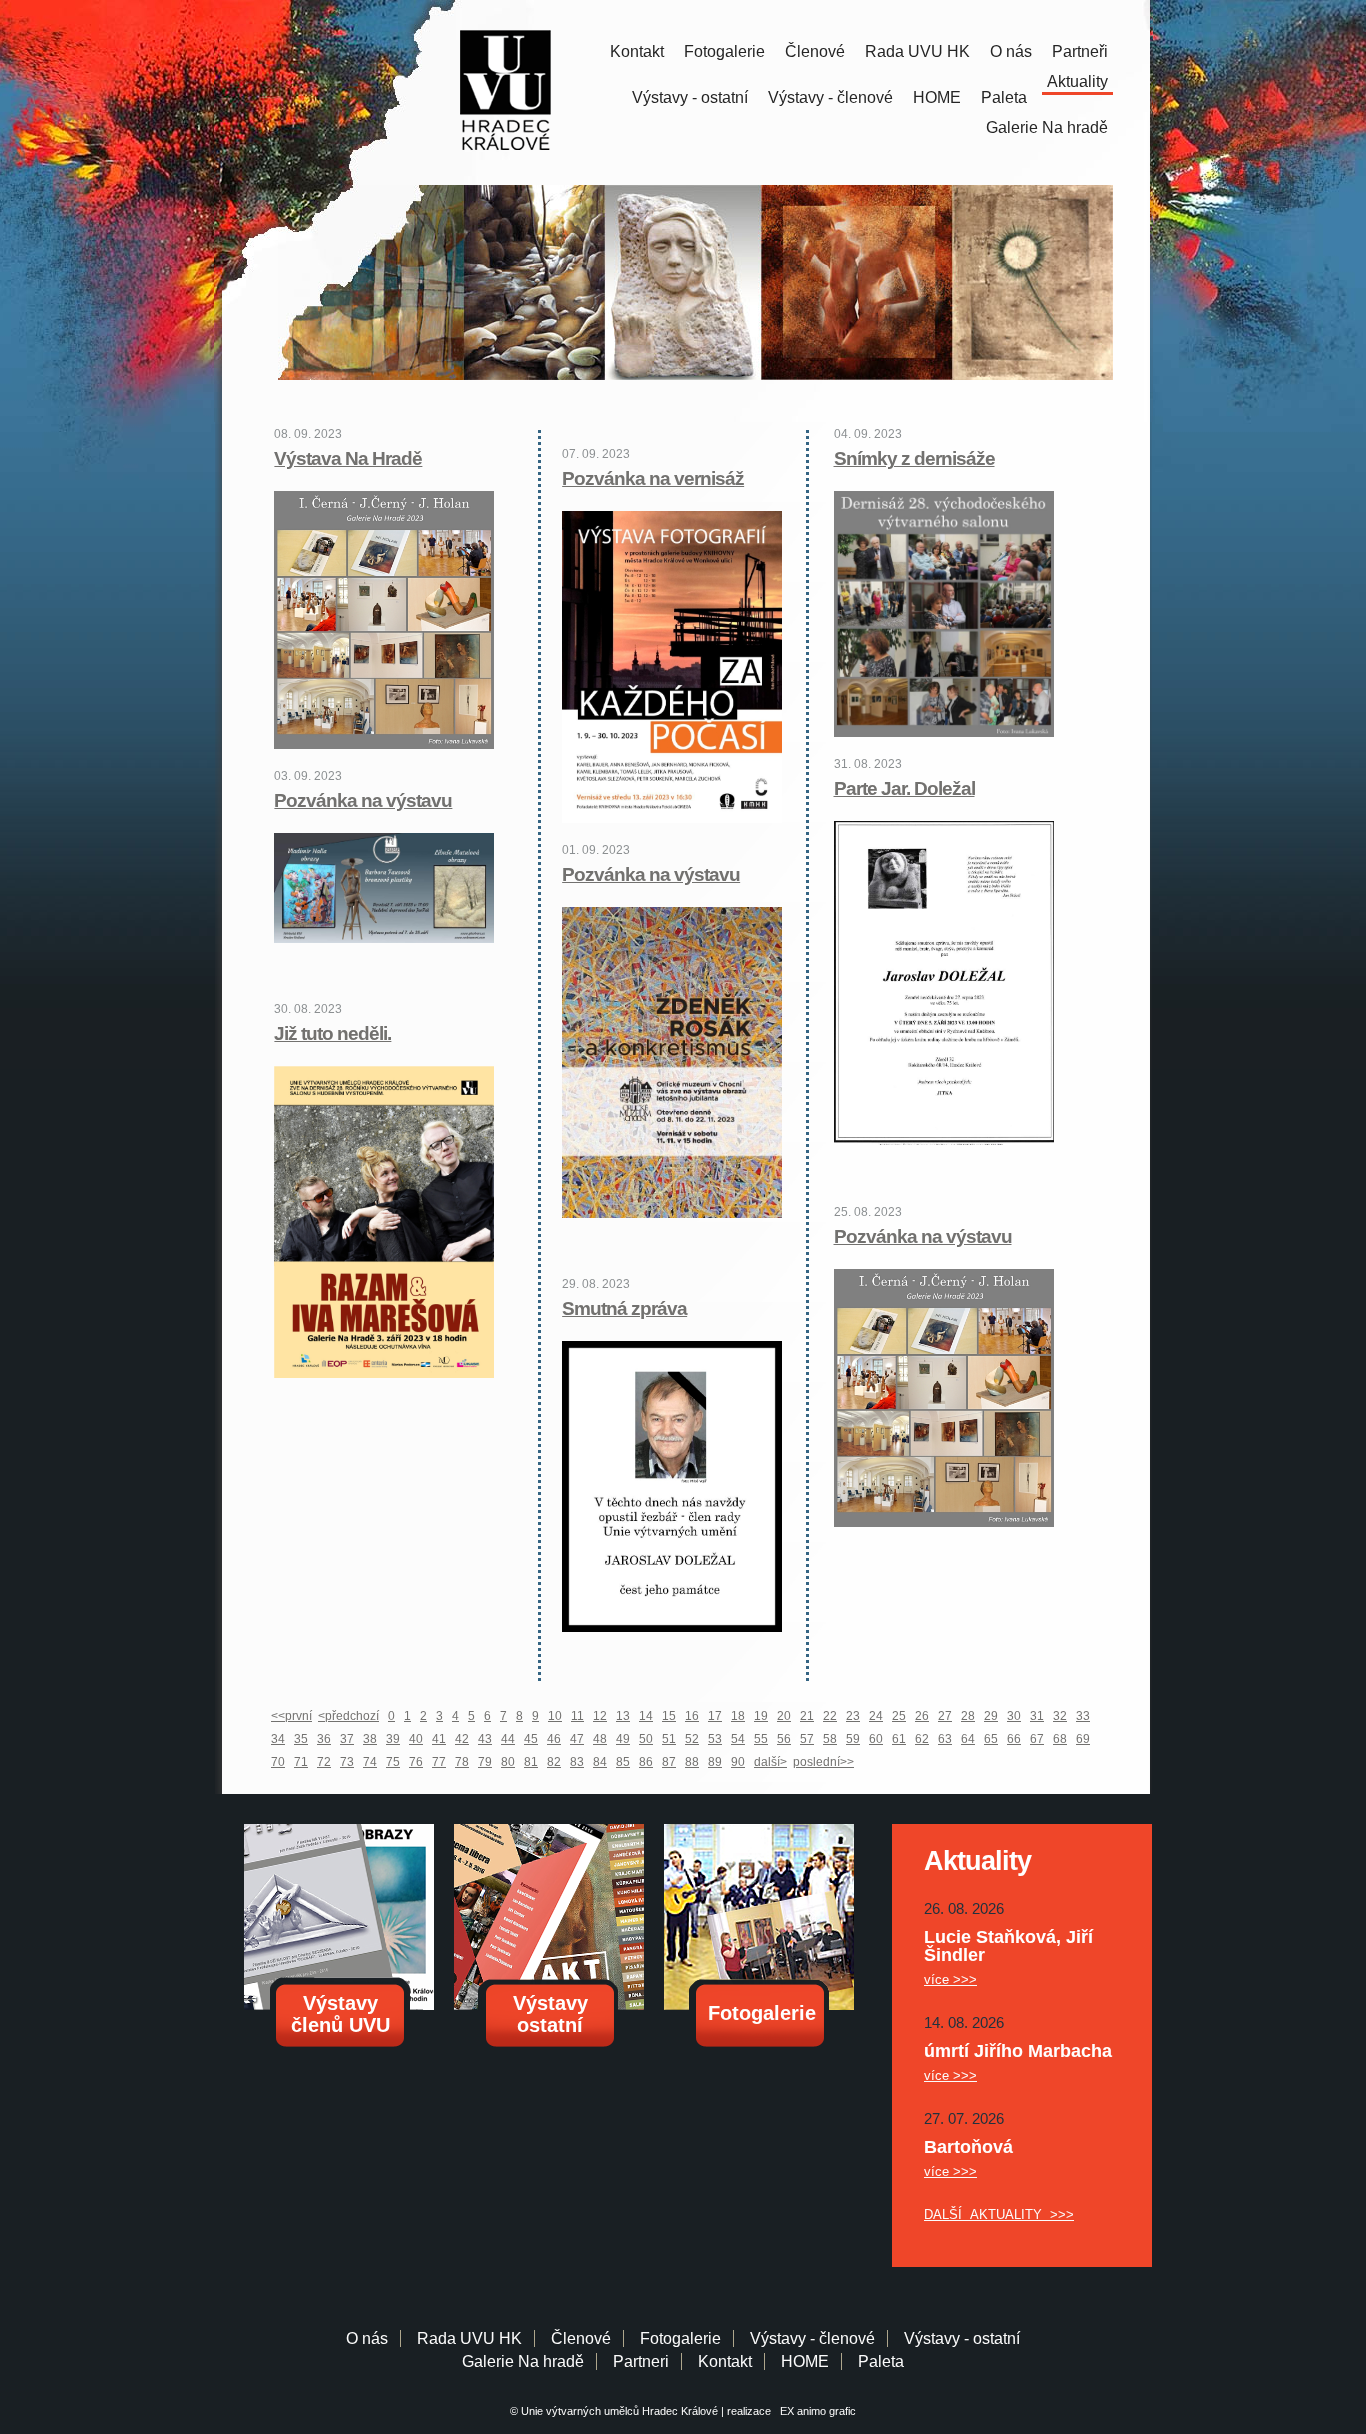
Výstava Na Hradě (348, 458)
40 (416, 1739)
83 (577, 1762)
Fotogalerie (724, 51)
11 (577, 1716)
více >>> (950, 1979)
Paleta (1004, 97)
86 (646, 1762)
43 (485, 1739)
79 (485, 1762)
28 (968, 1716)
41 (439, 1739)
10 (555, 1716)
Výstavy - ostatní (690, 97)
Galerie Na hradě (523, 2361)
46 (554, 1739)
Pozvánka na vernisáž (653, 478)
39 (393, 1739)
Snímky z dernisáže (914, 458)
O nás (1011, 51)
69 (1083, 1739)
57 (807, 1739)
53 (715, 1739)
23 (853, 1716)
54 (738, 1739)
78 (462, 1762)
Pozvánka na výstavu (363, 800)
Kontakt (637, 51)
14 (646, 1716)
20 (784, 1716)
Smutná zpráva (624, 1308)
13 (623, 1716)
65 (991, 1739)
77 (439, 1762)
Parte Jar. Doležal (904, 788)
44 (508, 1739)
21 (807, 1716)
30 (1014, 1716)
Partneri (641, 2361)
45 (531, 1739)
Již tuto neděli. (332, 1033)
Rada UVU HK (917, 51)
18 (738, 1716)
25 (899, 1716)
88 (692, 1762)
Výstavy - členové (830, 97)
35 (301, 1739)
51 (669, 1739)
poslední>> (823, 1762)
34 (278, 1739)
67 (1037, 1739)
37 (347, 1739)
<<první (291, 1716)
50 (646, 1739)
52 (692, 1739)
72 (324, 1762)
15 (669, 1716)
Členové (815, 51)
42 (462, 1739)
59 (853, 1739)
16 (692, 1716)
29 (991, 1716)
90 (738, 1762)
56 (784, 1739)
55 (761, 1739)
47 (577, 1739)
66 (1014, 1739)
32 (1060, 1716)
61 (899, 1739)
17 (715, 1716)
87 (669, 1762)
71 (301, 1762)
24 (876, 1716)
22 (830, 1716)
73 (347, 1762)
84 (600, 1762)
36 (324, 1739)
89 (715, 1762)
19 (761, 1716)
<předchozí (348, 1716)
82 (554, 1762)
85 (623, 1762)
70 (278, 1762)
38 (370, 1739)
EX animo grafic (815, 2411)
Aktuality (1077, 81)
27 (945, 1716)
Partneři (1080, 51)
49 (623, 1739)
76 (416, 1762)
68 (1060, 1739)
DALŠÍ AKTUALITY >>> (999, 2214)
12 (600, 1716)
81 (531, 1762)
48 (600, 1739)
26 (922, 1716)
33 (1083, 1716)
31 (1037, 1716)
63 (945, 1739)
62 (922, 1739)
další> (770, 1762)
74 (370, 1762)
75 (393, 1762)
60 (876, 1739)
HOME (937, 97)
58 (830, 1739)
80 (508, 1762)
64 (968, 1739)
